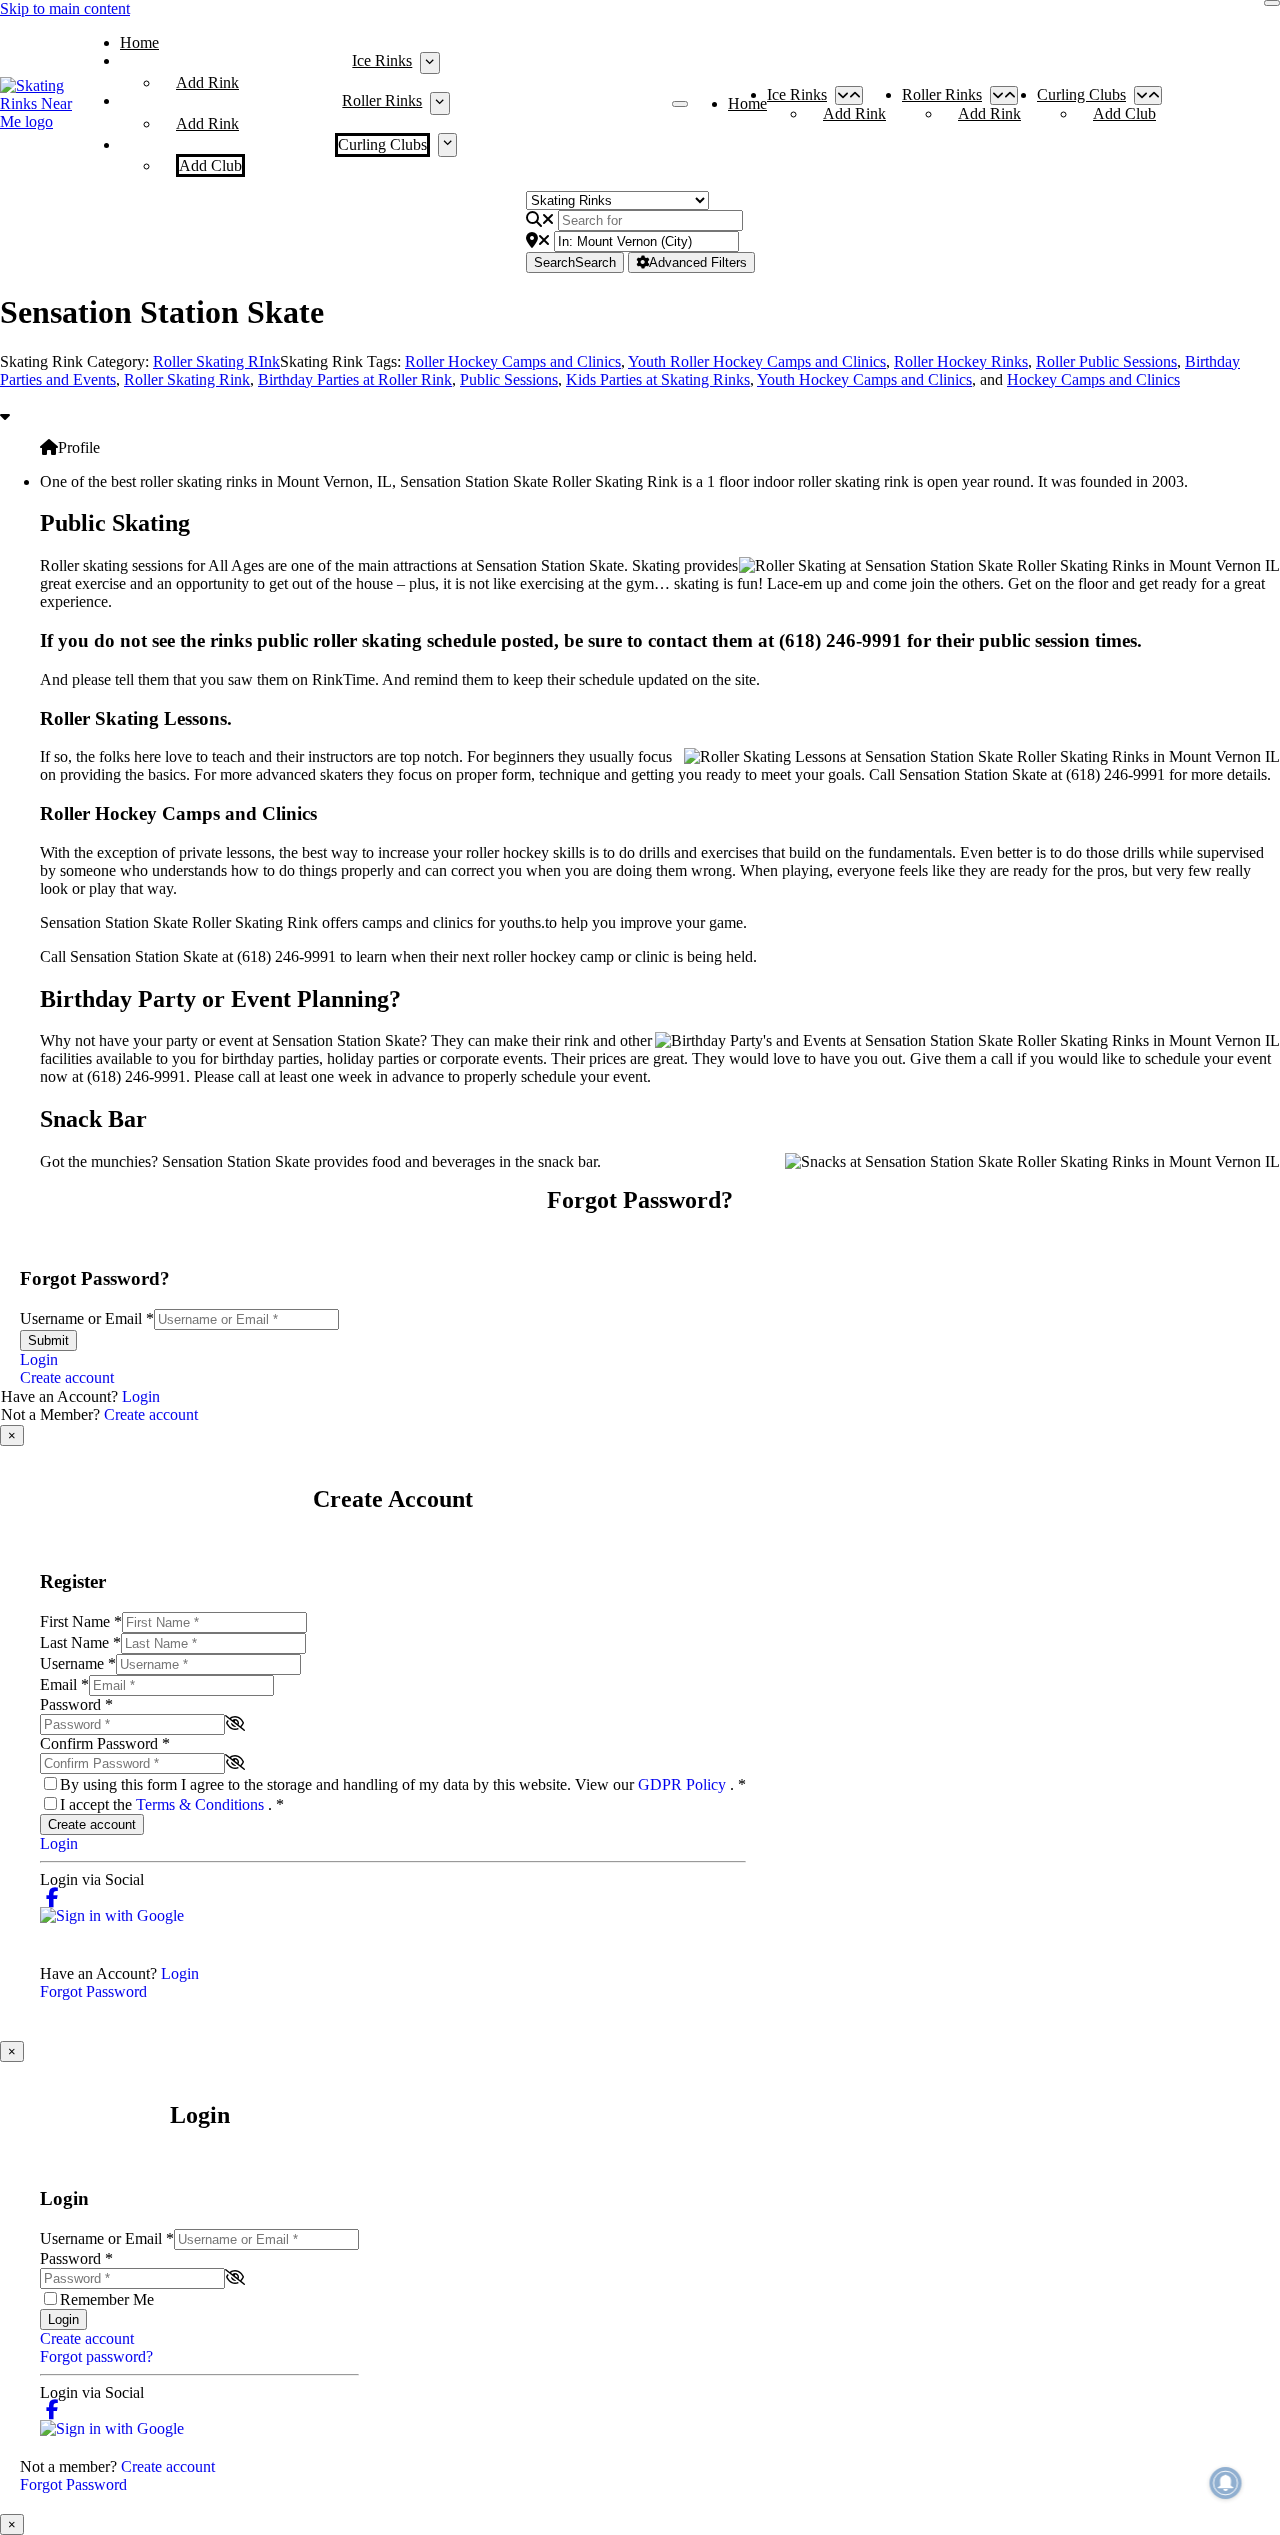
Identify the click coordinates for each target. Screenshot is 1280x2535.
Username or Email (87, 1318)
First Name (81, 1621)
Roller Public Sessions (1106, 361)
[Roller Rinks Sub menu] (439, 103)
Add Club (210, 165)
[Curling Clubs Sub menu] (447, 145)
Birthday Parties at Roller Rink (355, 379)
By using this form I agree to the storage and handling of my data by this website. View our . (403, 1784)
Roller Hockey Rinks (961, 361)
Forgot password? (96, 2356)
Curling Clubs (382, 144)
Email (64, 1684)
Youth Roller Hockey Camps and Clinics (757, 361)
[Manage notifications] (1226, 2483)
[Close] (1272, 3)
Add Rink (207, 82)
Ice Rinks (382, 60)
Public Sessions (509, 379)
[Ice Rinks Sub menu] (429, 63)
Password (76, 1704)
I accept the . (172, 1804)
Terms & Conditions (202, 1804)
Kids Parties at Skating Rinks (658, 379)
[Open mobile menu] (680, 104)
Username (78, 1663)
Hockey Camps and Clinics (1093, 379)
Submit (48, 1340)
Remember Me (107, 2299)
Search (575, 262)
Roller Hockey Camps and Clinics (513, 361)
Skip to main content (65, 8)
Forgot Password (93, 1991)
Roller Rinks (382, 100)
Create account (67, 1377)
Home (139, 42)
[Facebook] (52, 1897)
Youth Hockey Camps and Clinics (864, 379)
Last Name (80, 1642)
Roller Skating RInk (216, 361)
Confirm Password (105, 1743)
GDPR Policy (684, 1784)
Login (39, 1359)
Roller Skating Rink (187, 379)
